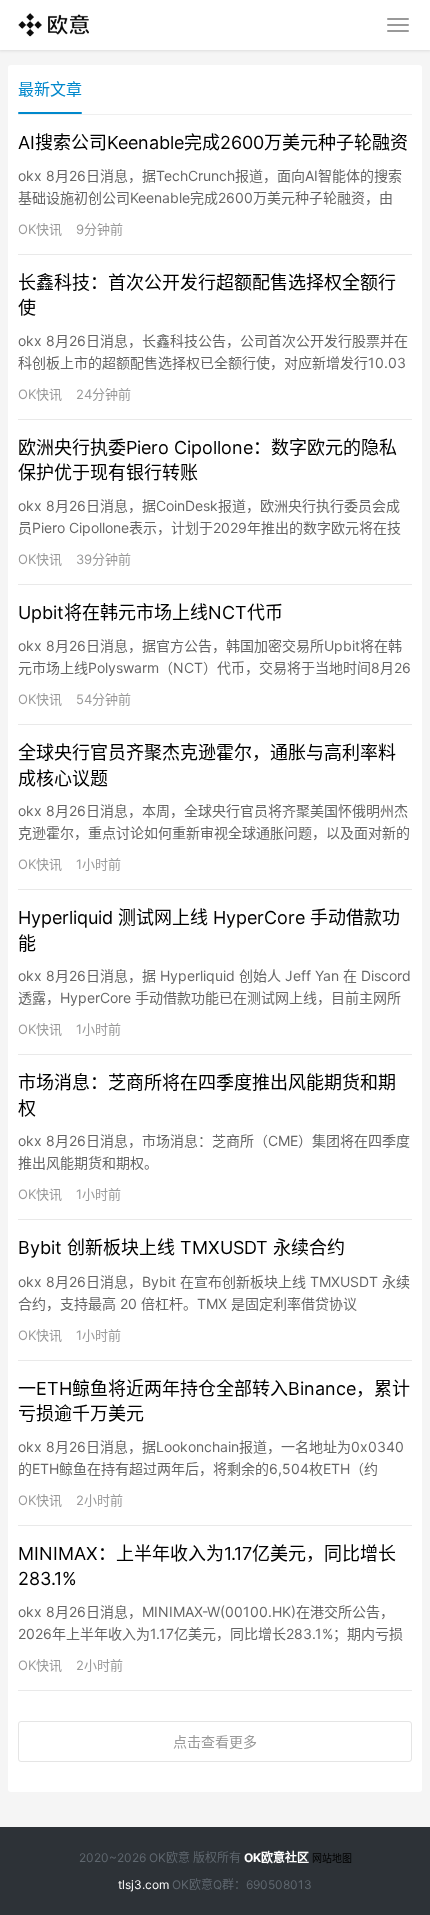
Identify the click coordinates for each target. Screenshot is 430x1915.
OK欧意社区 (276, 1857)
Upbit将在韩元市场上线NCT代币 (150, 612)
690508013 (279, 1884)
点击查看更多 (215, 1741)
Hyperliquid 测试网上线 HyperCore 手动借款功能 (209, 930)
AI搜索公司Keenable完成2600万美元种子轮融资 (213, 142)
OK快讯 (40, 229)
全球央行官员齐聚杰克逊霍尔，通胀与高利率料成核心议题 (207, 765)
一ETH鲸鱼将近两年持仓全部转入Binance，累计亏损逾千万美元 (214, 1401)
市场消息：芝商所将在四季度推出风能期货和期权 (207, 1095)
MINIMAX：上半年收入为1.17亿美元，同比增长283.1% (207, 1566)
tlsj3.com (143, 1884)
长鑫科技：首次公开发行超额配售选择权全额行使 (207, 295)
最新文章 (50, 89)
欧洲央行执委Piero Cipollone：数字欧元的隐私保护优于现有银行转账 (207, 460)
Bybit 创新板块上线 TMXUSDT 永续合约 (181, 1247)
